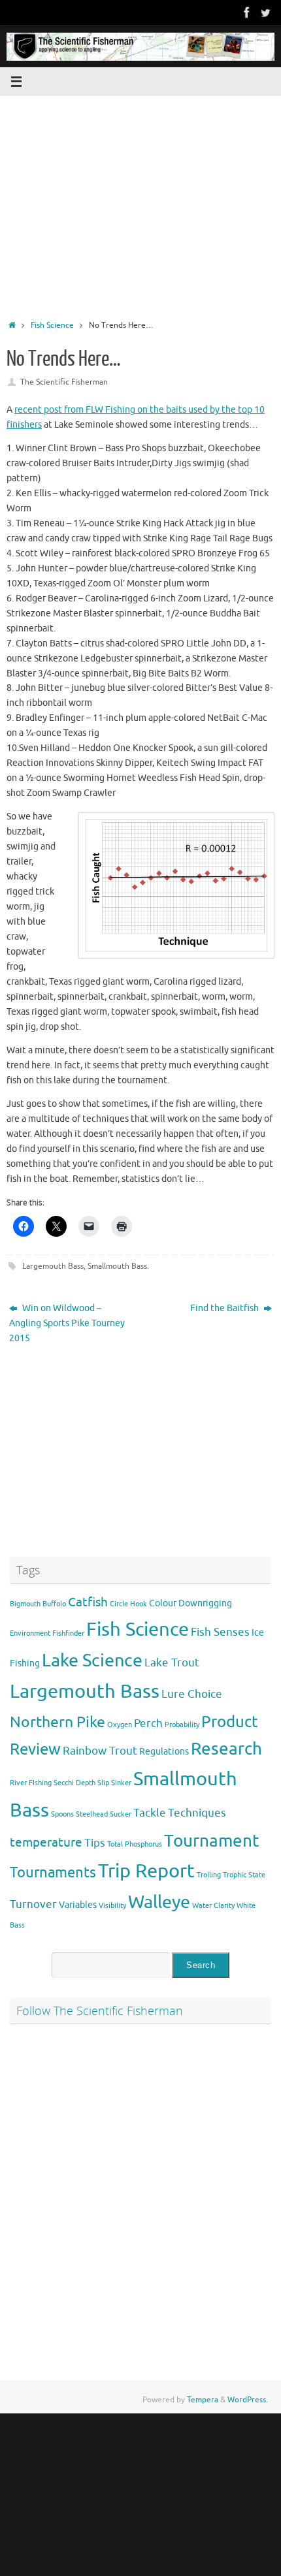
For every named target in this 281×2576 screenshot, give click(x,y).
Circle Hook (128, 1604)
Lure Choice (192, 1694)
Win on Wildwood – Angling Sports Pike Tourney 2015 (67, 1323)
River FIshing (31, 1783)
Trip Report (146, 1871)
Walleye (159, 1902)
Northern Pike (58, 1722)
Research (226, 1749)
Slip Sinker (114, 1783)
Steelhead (92, 1814)
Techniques (197, 1813)
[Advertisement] (140, 204)
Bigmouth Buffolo (38, 1604)
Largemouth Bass (53, 1266)
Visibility (112, 1906)
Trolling (209, 1875)
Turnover (33, 1904)
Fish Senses (220, 1632)
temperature (46, 1843)
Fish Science (52, 325)
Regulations (164, 1751)
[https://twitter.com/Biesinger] (265, 12)
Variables (78, 1905)
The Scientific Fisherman (64, 382)
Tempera (203, 2400)
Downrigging (205, 1603)
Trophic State (244, 1875)
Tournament (211, 1841)
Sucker (121, 1814)
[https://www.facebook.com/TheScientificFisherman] (247, 12)
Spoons (62, 1814)
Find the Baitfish (225, 1308)
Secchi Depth (74, 1783)
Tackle (150, 1813)
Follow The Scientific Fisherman (100, 2011)
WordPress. (248, 2400)
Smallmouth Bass (117, 1266)
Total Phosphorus (135, 1844)
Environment (30, 1633)
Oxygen (120, 1725)
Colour (163, 1603)
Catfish (88, 1602)
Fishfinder (68, 1633)
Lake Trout (172, 1663)
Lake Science (92, 1661)
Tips (95, 1843)
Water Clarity (213, 1906)
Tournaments (53, 1873)
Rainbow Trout (100, 1751)
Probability (182, 1725)
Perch (148, 1724)
